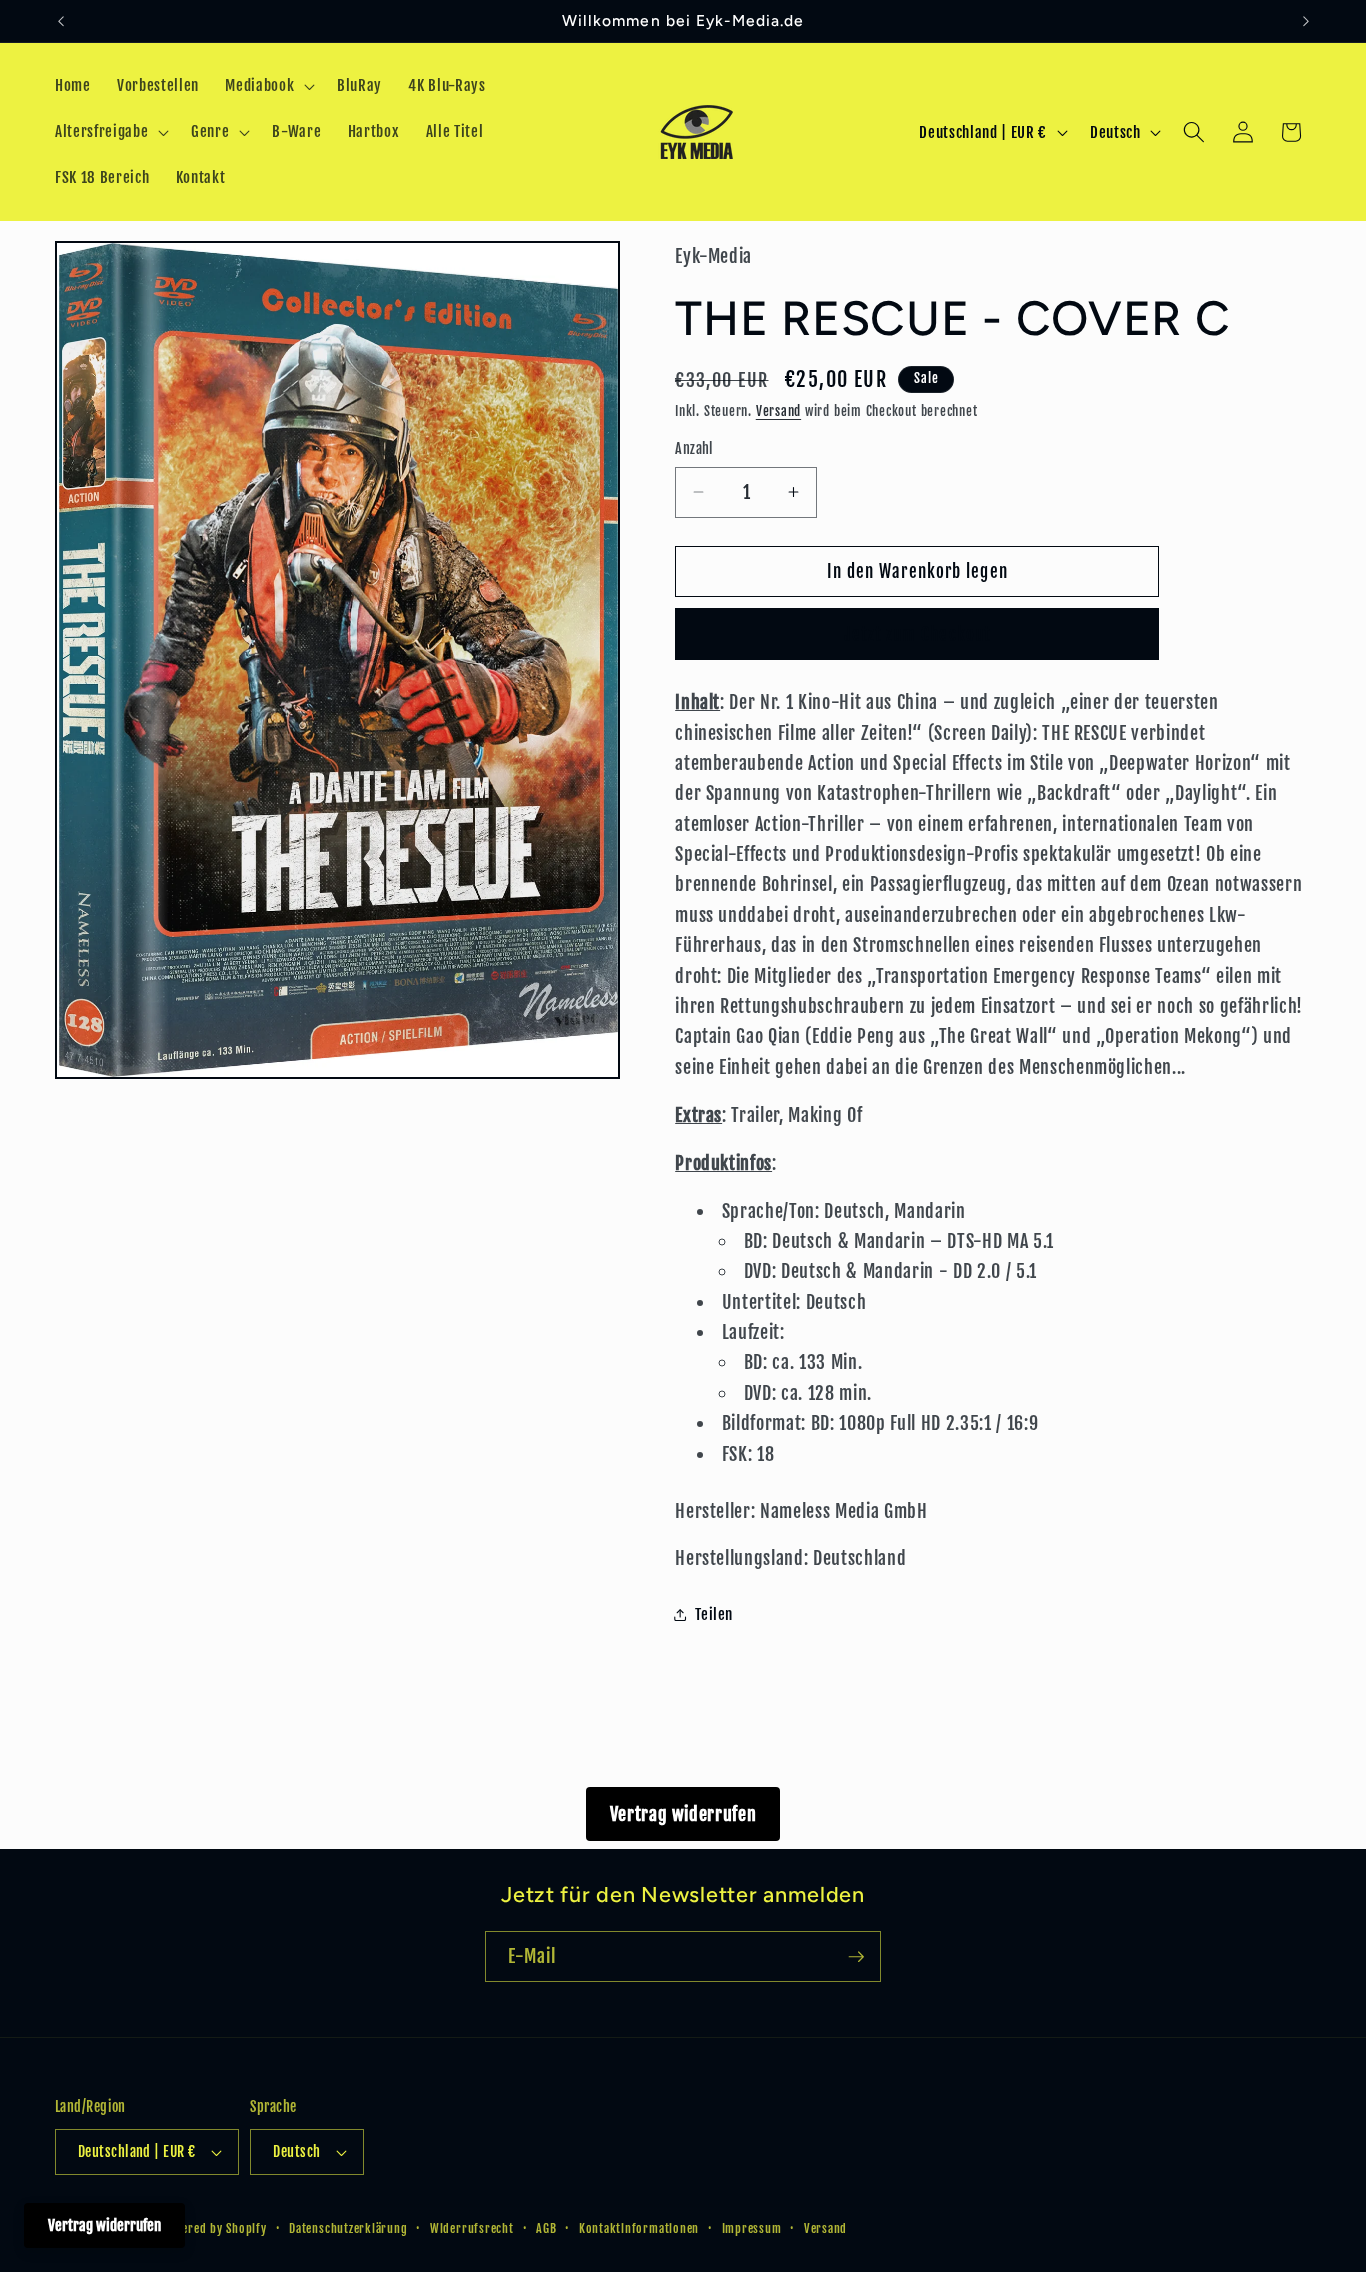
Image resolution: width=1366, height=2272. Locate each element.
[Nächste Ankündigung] (1306, 21)
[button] (268, 86)
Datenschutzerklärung (348, 2228)
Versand (778, 411)
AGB (546, 2228)
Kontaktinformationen (639, 2228)
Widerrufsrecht (472, 2228)
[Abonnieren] (856, 1957)
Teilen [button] (714, 1614)
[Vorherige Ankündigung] (61, 21)
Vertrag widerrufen (683, 1814)
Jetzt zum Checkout (917, 634)
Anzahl (694, 449)
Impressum (752, 2228)
